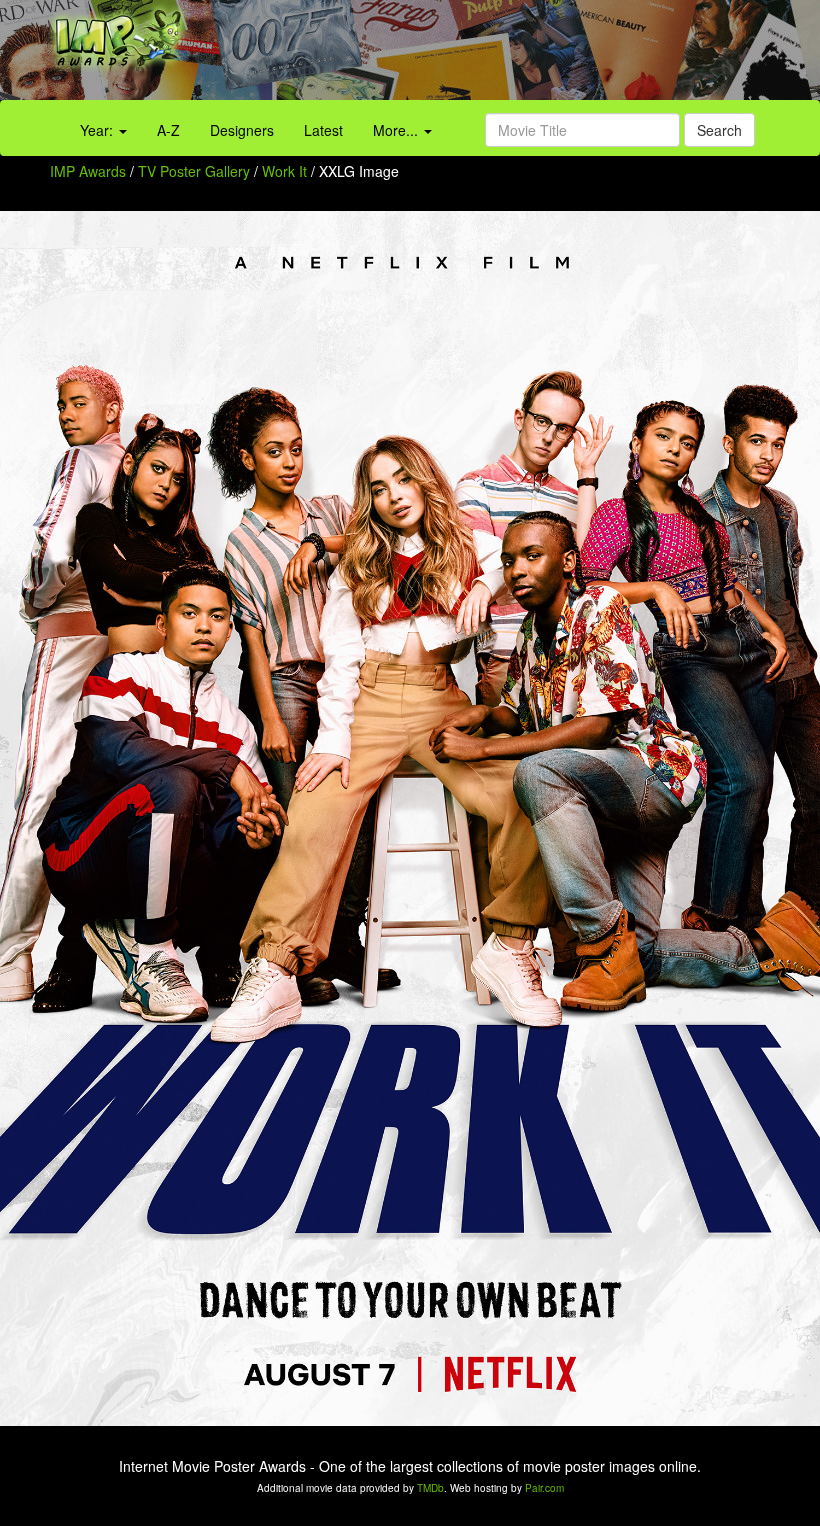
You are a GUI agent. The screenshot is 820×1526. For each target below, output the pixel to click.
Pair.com (544, 1488)
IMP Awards (88, 171)
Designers (242, 130)
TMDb (430, 1488)
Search (719, 130)
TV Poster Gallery (194, 171)
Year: (98, 130)
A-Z (168, 130)
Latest (323, 130)
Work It (286, 171)
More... (397, 130)
